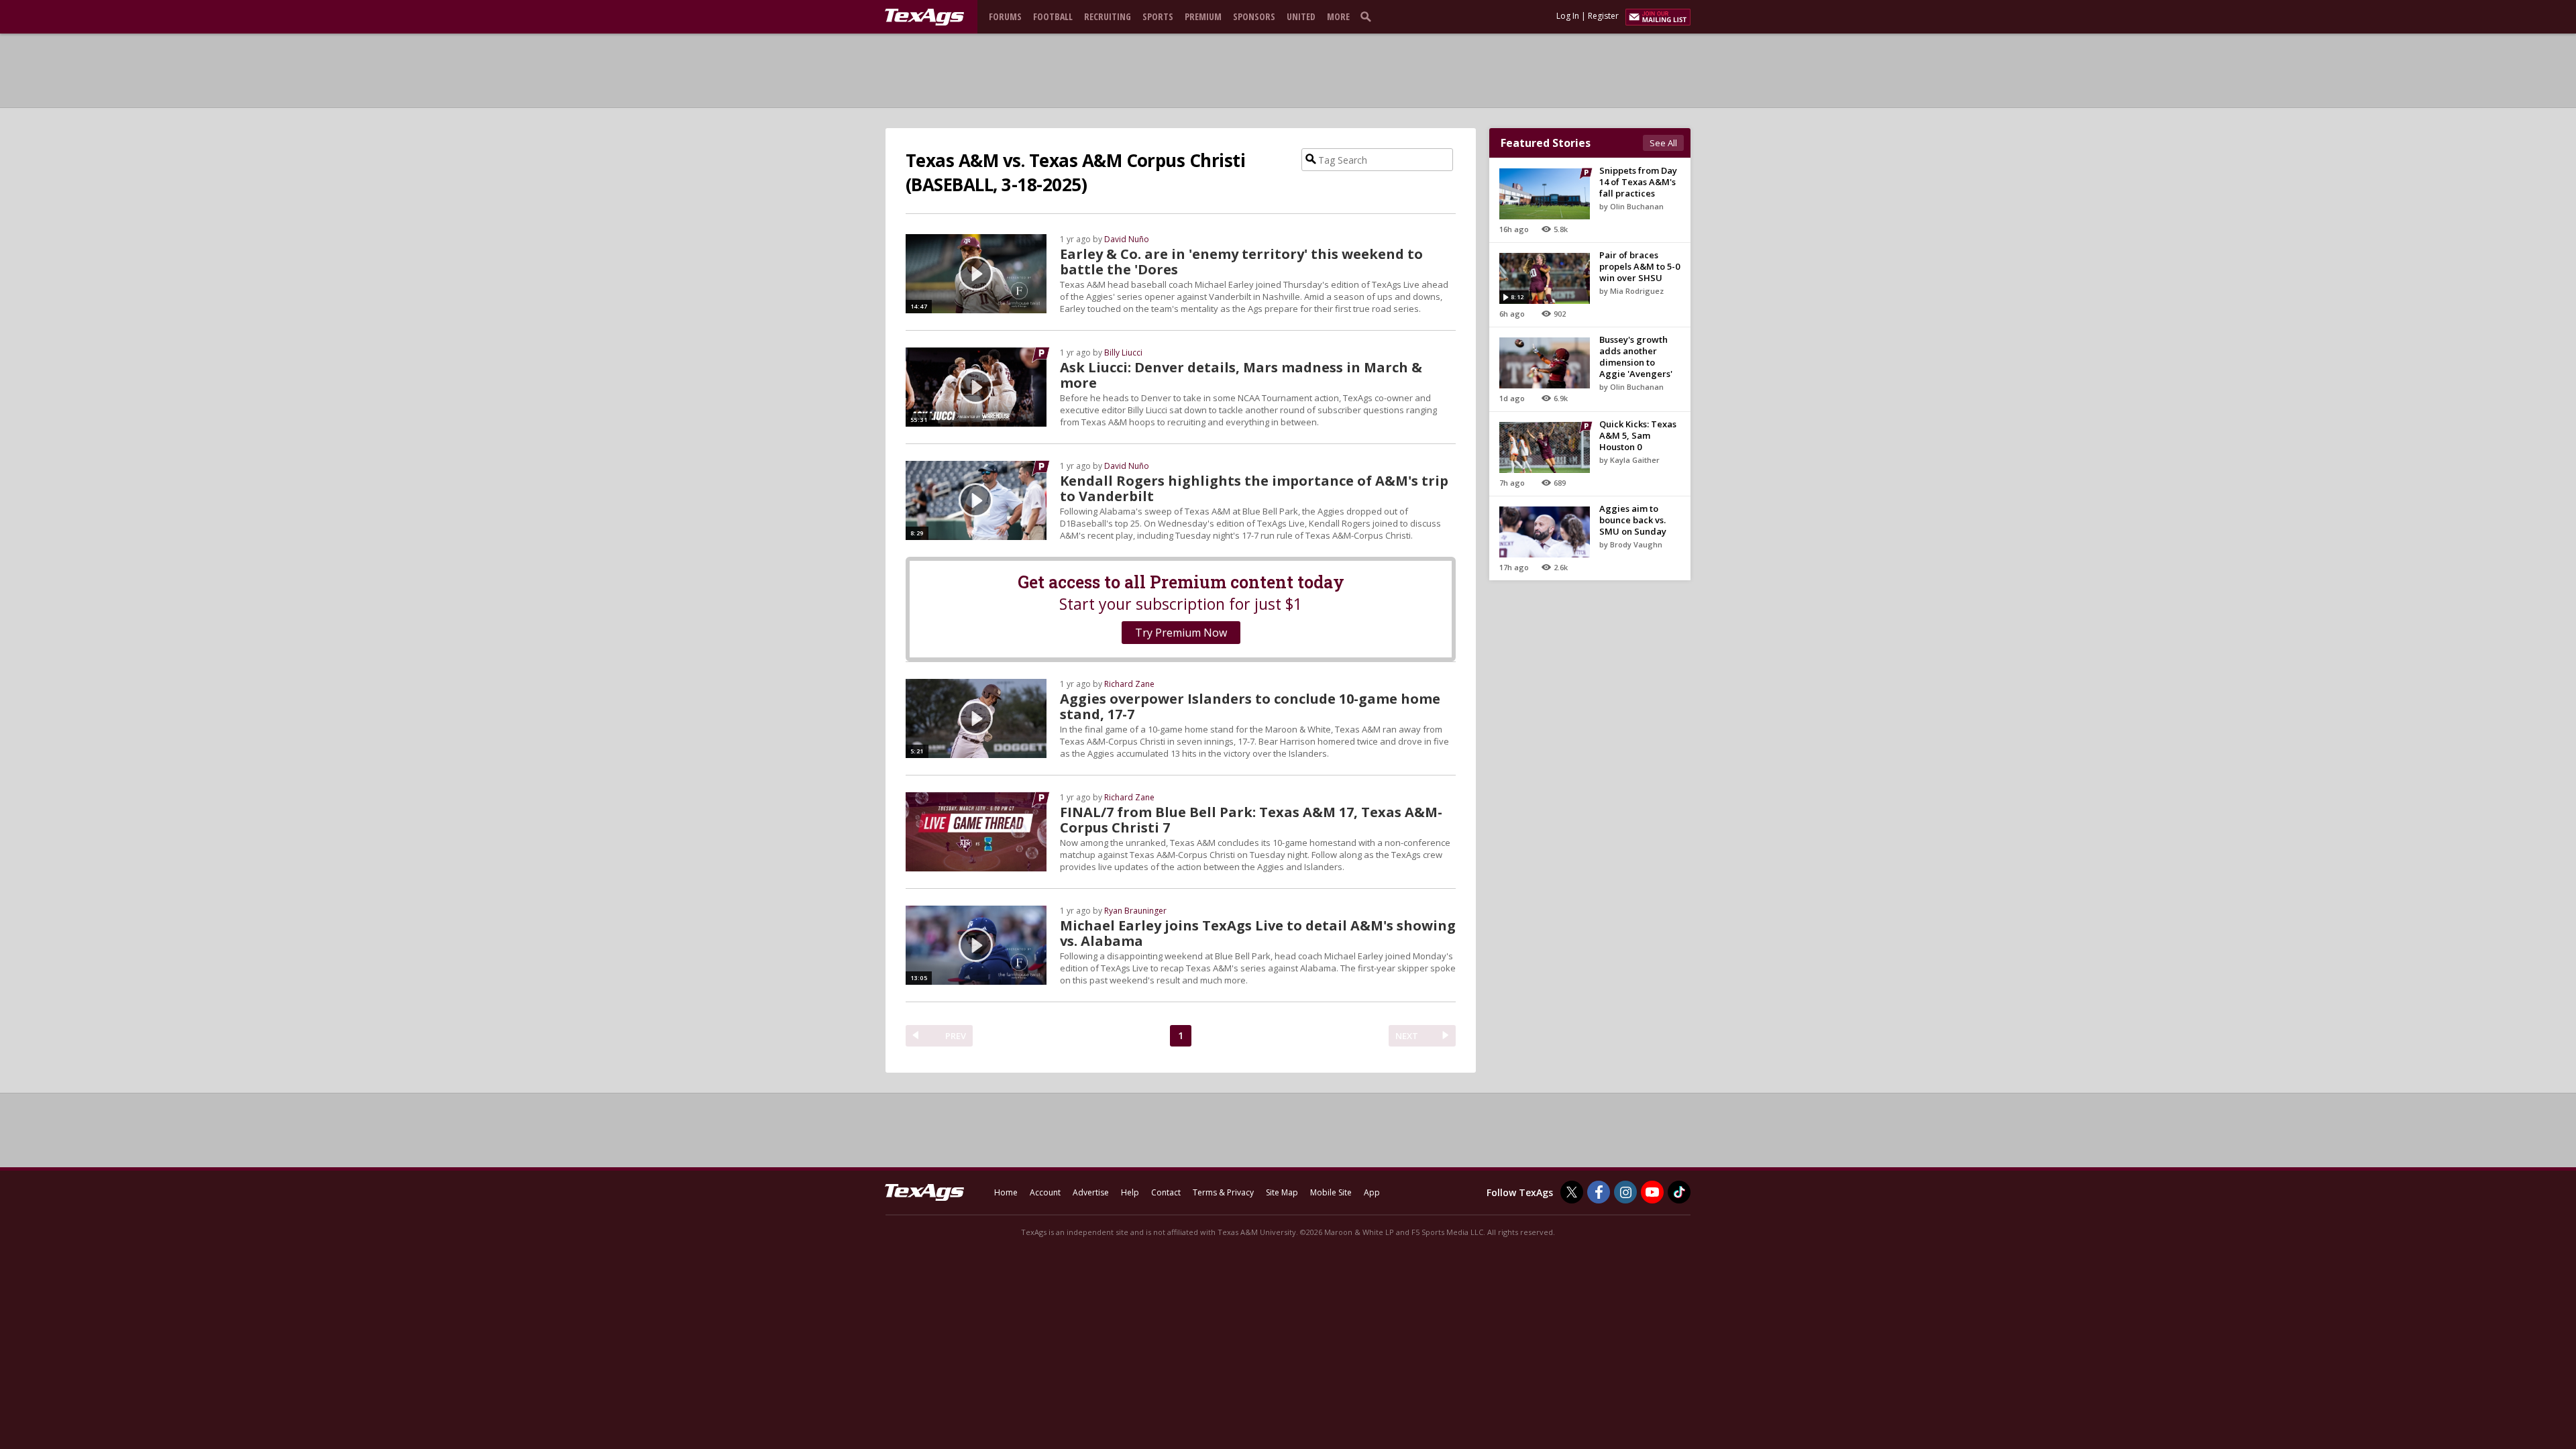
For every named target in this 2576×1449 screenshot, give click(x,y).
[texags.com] (924, 17)
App (1372, 1192)
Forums (1005, 16)
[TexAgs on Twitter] (1572, 1192)
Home (1006, 1192)
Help (1130, 1192)
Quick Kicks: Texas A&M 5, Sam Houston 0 (1638, 435)
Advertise (1091, 1192)
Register (1603, 16)
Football (1053, 16)
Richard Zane (1129, 684)
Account (1045, 1192)
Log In (1568, 16)
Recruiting (1108, 16)
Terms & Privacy (1223, 1192)
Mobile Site (1331, 1192)
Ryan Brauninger (1135, 911)
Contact (1166, 1192)
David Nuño (1127, 239)
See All (1663, 143)
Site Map (1282, 1192)
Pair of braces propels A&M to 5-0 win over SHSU (1640, 266)
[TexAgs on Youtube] (1652, 1192)
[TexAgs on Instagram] (1625, 1192)
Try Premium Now (1181, 633)
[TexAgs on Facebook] (1599, 1192)
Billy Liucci (1123, 353)
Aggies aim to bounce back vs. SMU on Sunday (1633, 520)
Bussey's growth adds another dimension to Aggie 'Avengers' (1636, 357)
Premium (1203, 16)
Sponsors (1254, 16)
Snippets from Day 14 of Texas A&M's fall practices (1638, 182)
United (1301, 16)
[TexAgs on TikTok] (1679, 1192)
